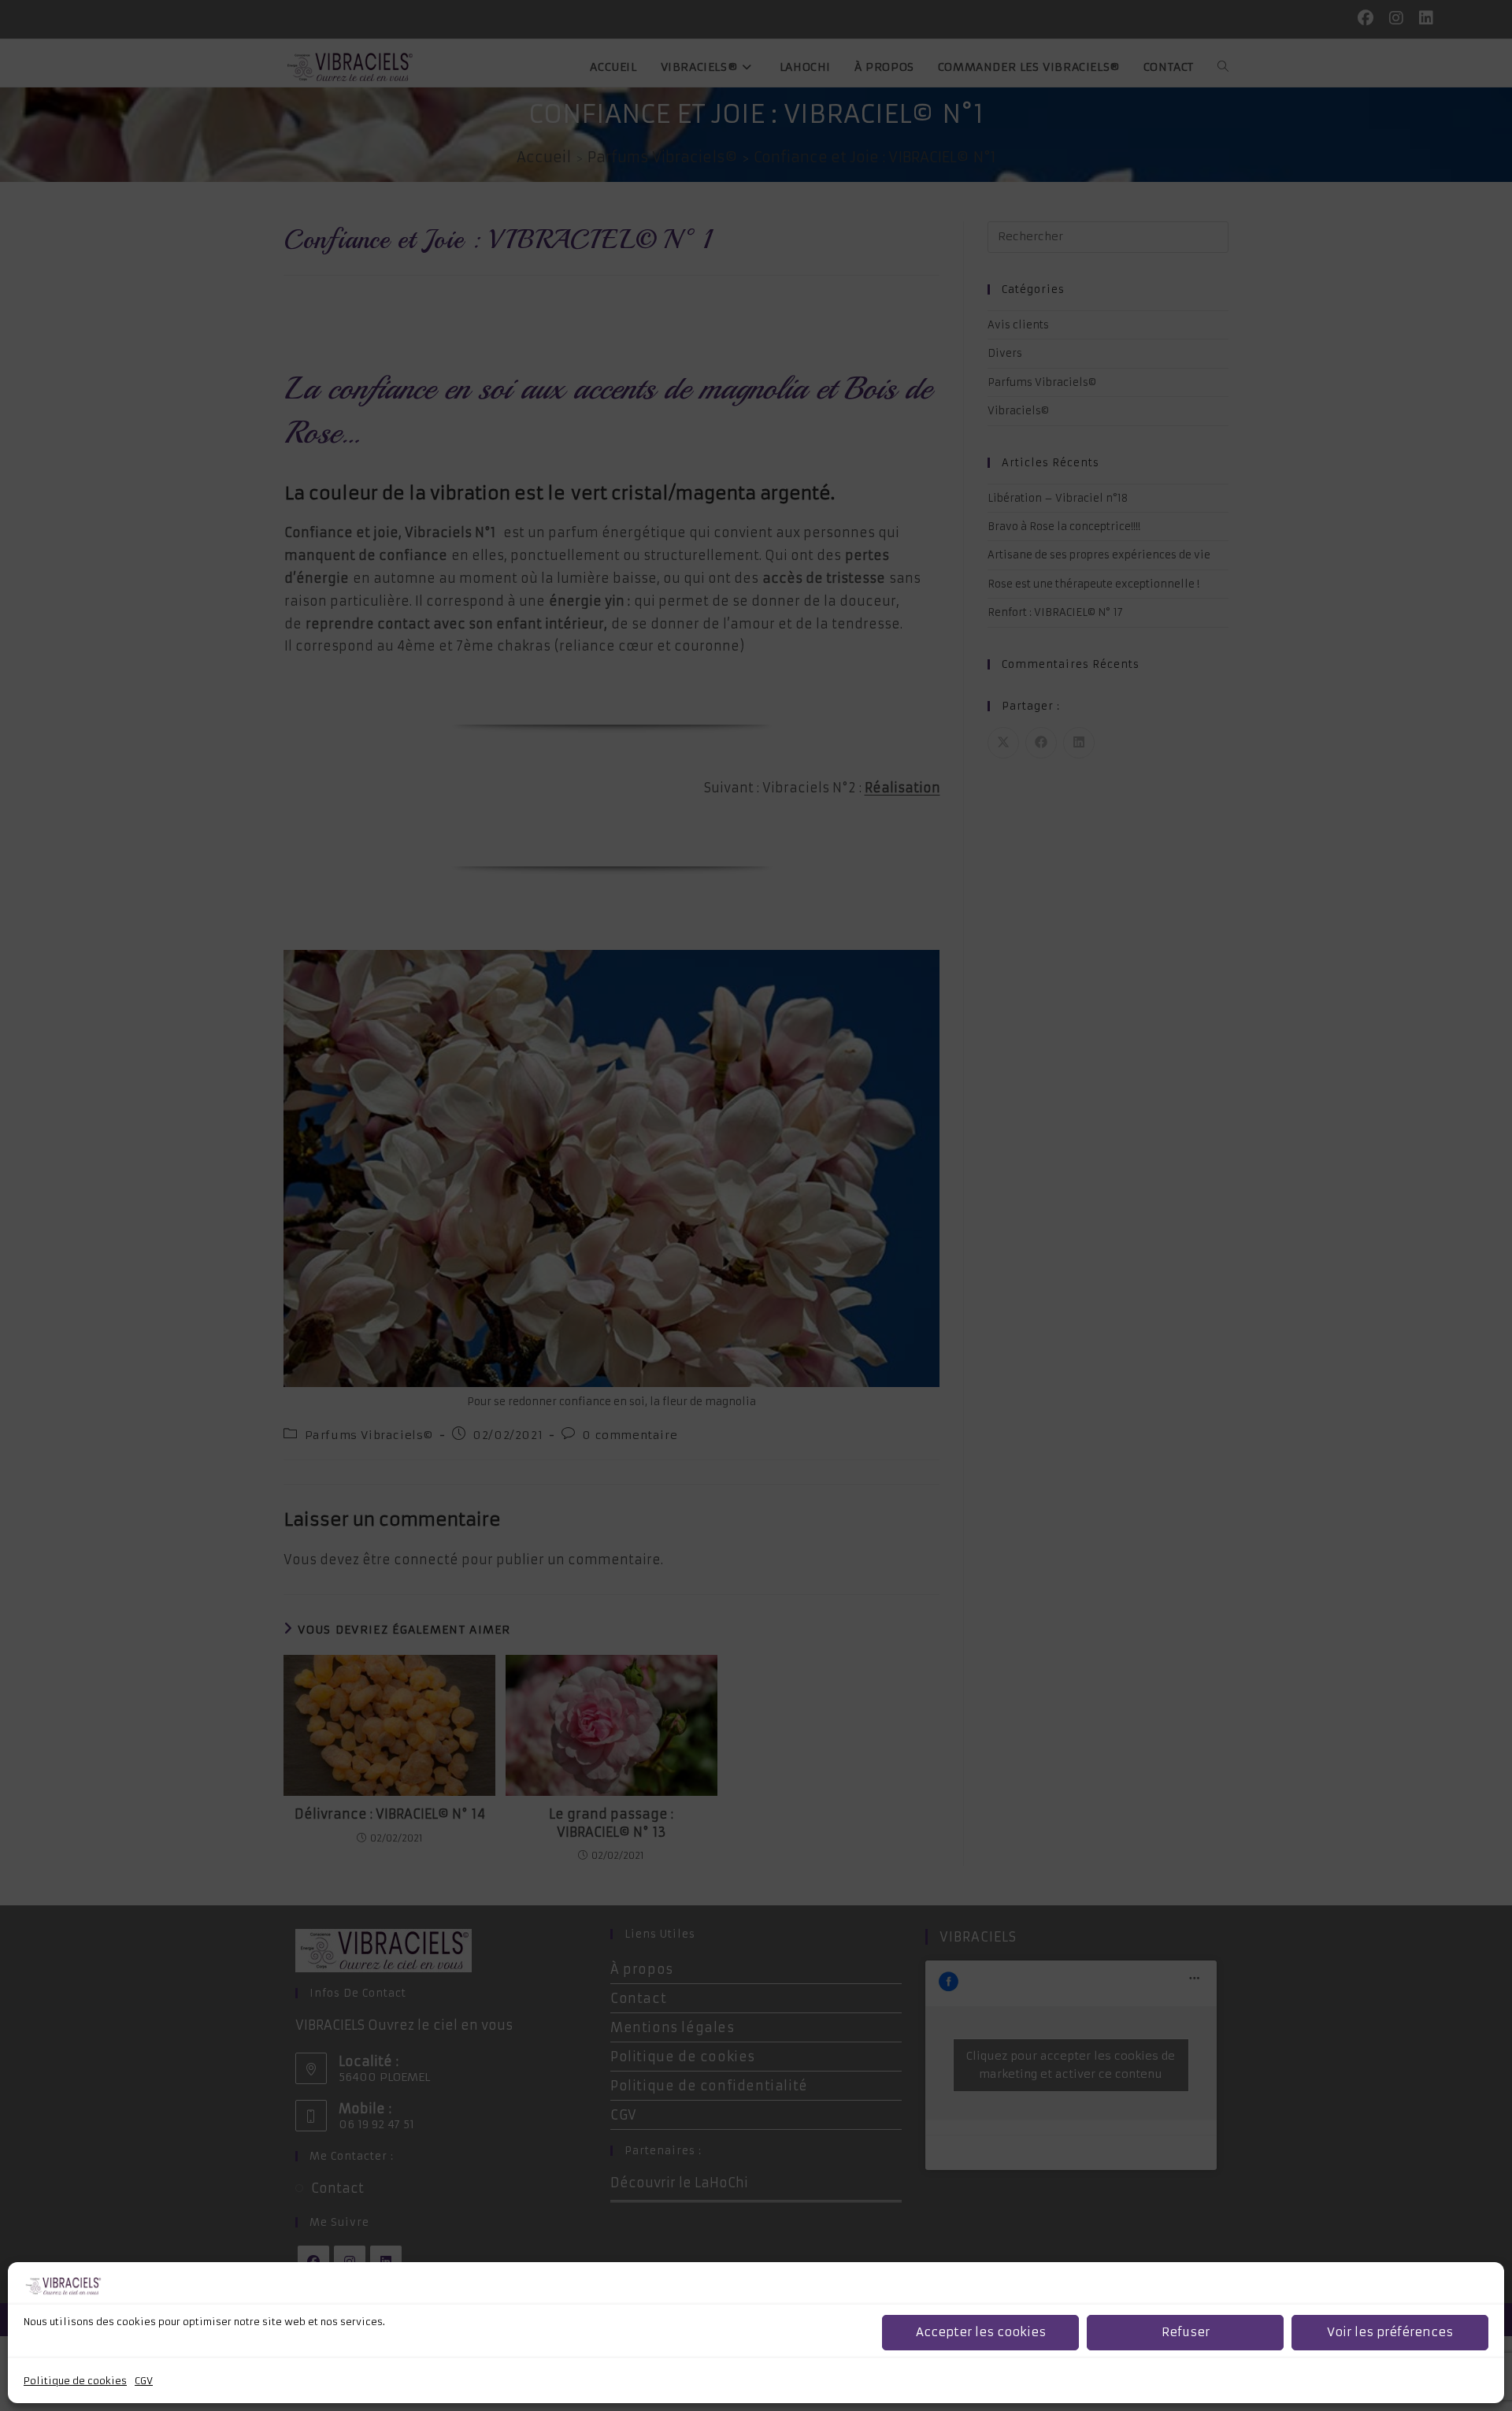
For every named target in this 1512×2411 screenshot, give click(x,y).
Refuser (1186, 2333)
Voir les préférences (1390, 2333)
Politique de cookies (75, 2381)
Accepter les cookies (981, 2333)
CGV (144, 2381)
